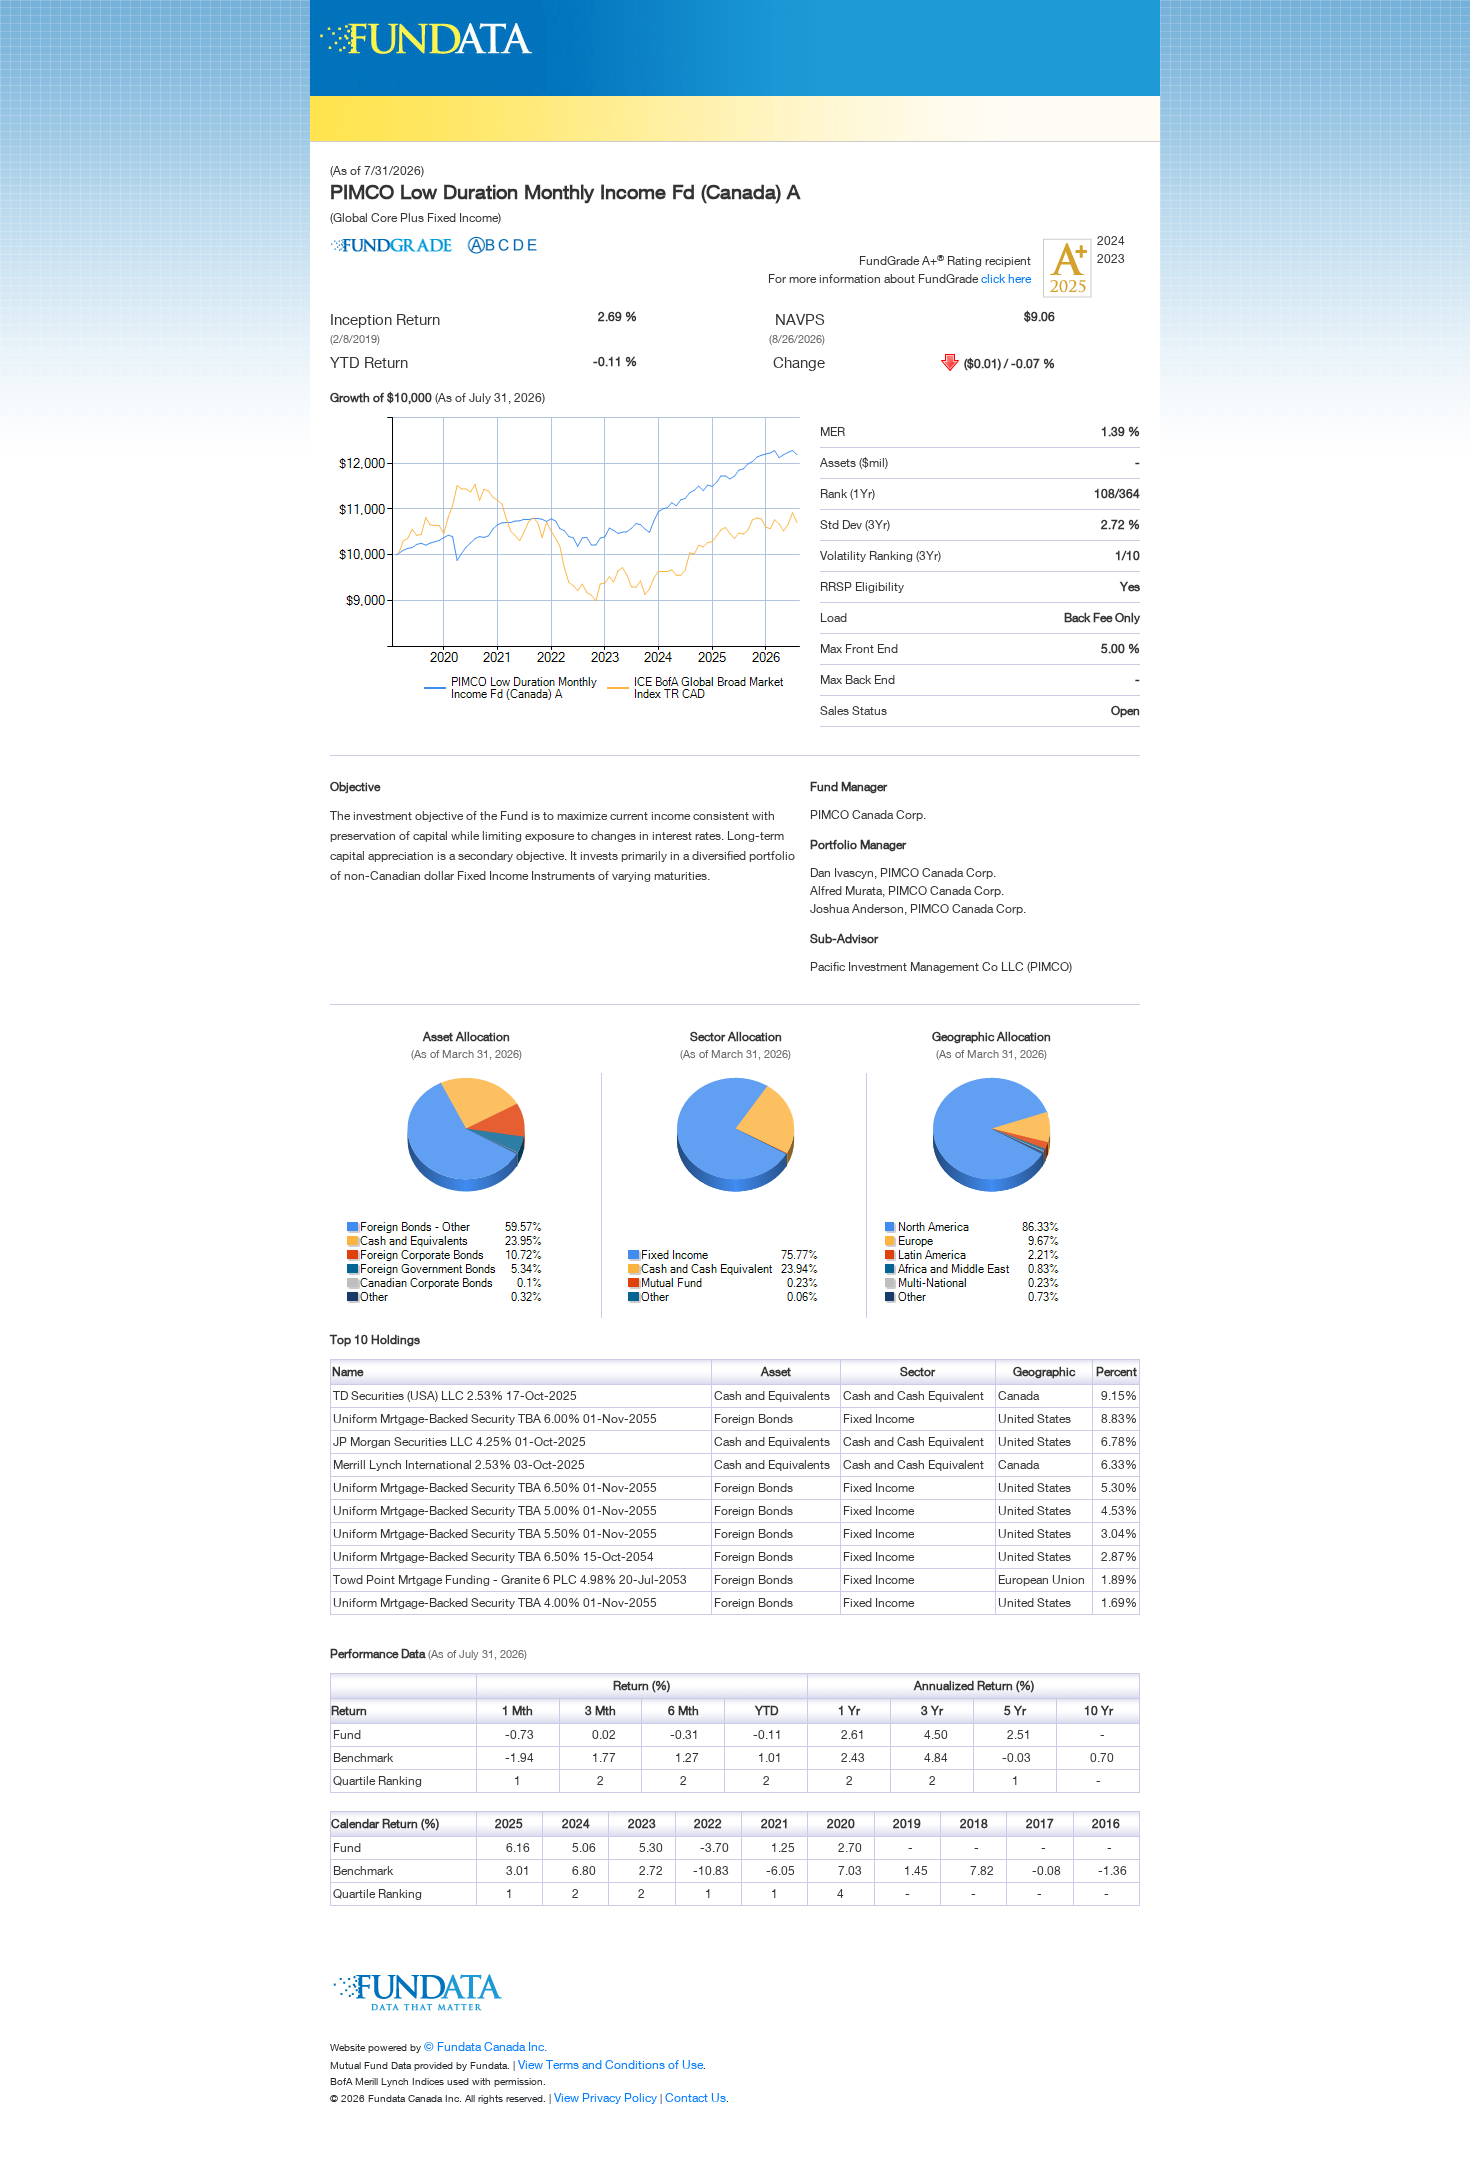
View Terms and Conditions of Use (610, 2064)
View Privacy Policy (605, 2097)
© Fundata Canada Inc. (485, 2046)
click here (1006, 278)
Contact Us (695, 2097)
